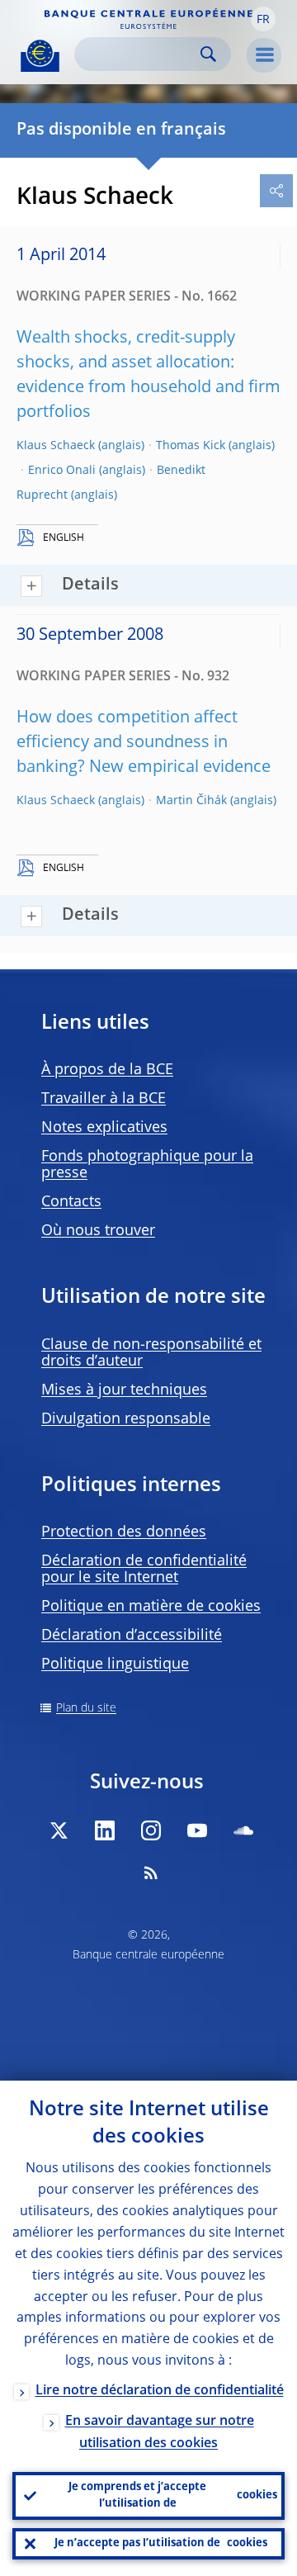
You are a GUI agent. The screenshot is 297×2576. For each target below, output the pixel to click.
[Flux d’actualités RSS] (151, 1873)
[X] (59, 1830)
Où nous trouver (98, 1231)
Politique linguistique (115, 1664)
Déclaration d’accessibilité (132, 1636)
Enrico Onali (62, 471)
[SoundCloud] (243, 1830)
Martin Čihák (191, 801)
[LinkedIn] (105, 1830)
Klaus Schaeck (56, 446)
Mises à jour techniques (124, 1390)
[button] (263, 19)
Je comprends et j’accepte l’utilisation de (173, 2495)
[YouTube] (197, 1830)
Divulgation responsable (126, 1419)
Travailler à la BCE (104, 1099)
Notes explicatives (104, 1128)
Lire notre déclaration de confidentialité (160, 2391)
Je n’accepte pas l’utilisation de (161, 2543)
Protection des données (124, 1532)
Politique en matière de (151, 1607)
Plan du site (86, 1708)
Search (208, 54)
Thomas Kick (191, 446)
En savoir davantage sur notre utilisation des (160, 2433)
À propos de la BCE (107, 1070)
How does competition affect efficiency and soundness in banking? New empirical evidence (144, 743)
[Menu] (264, 55)
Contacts (71, 1202)
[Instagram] (151, 1830)
